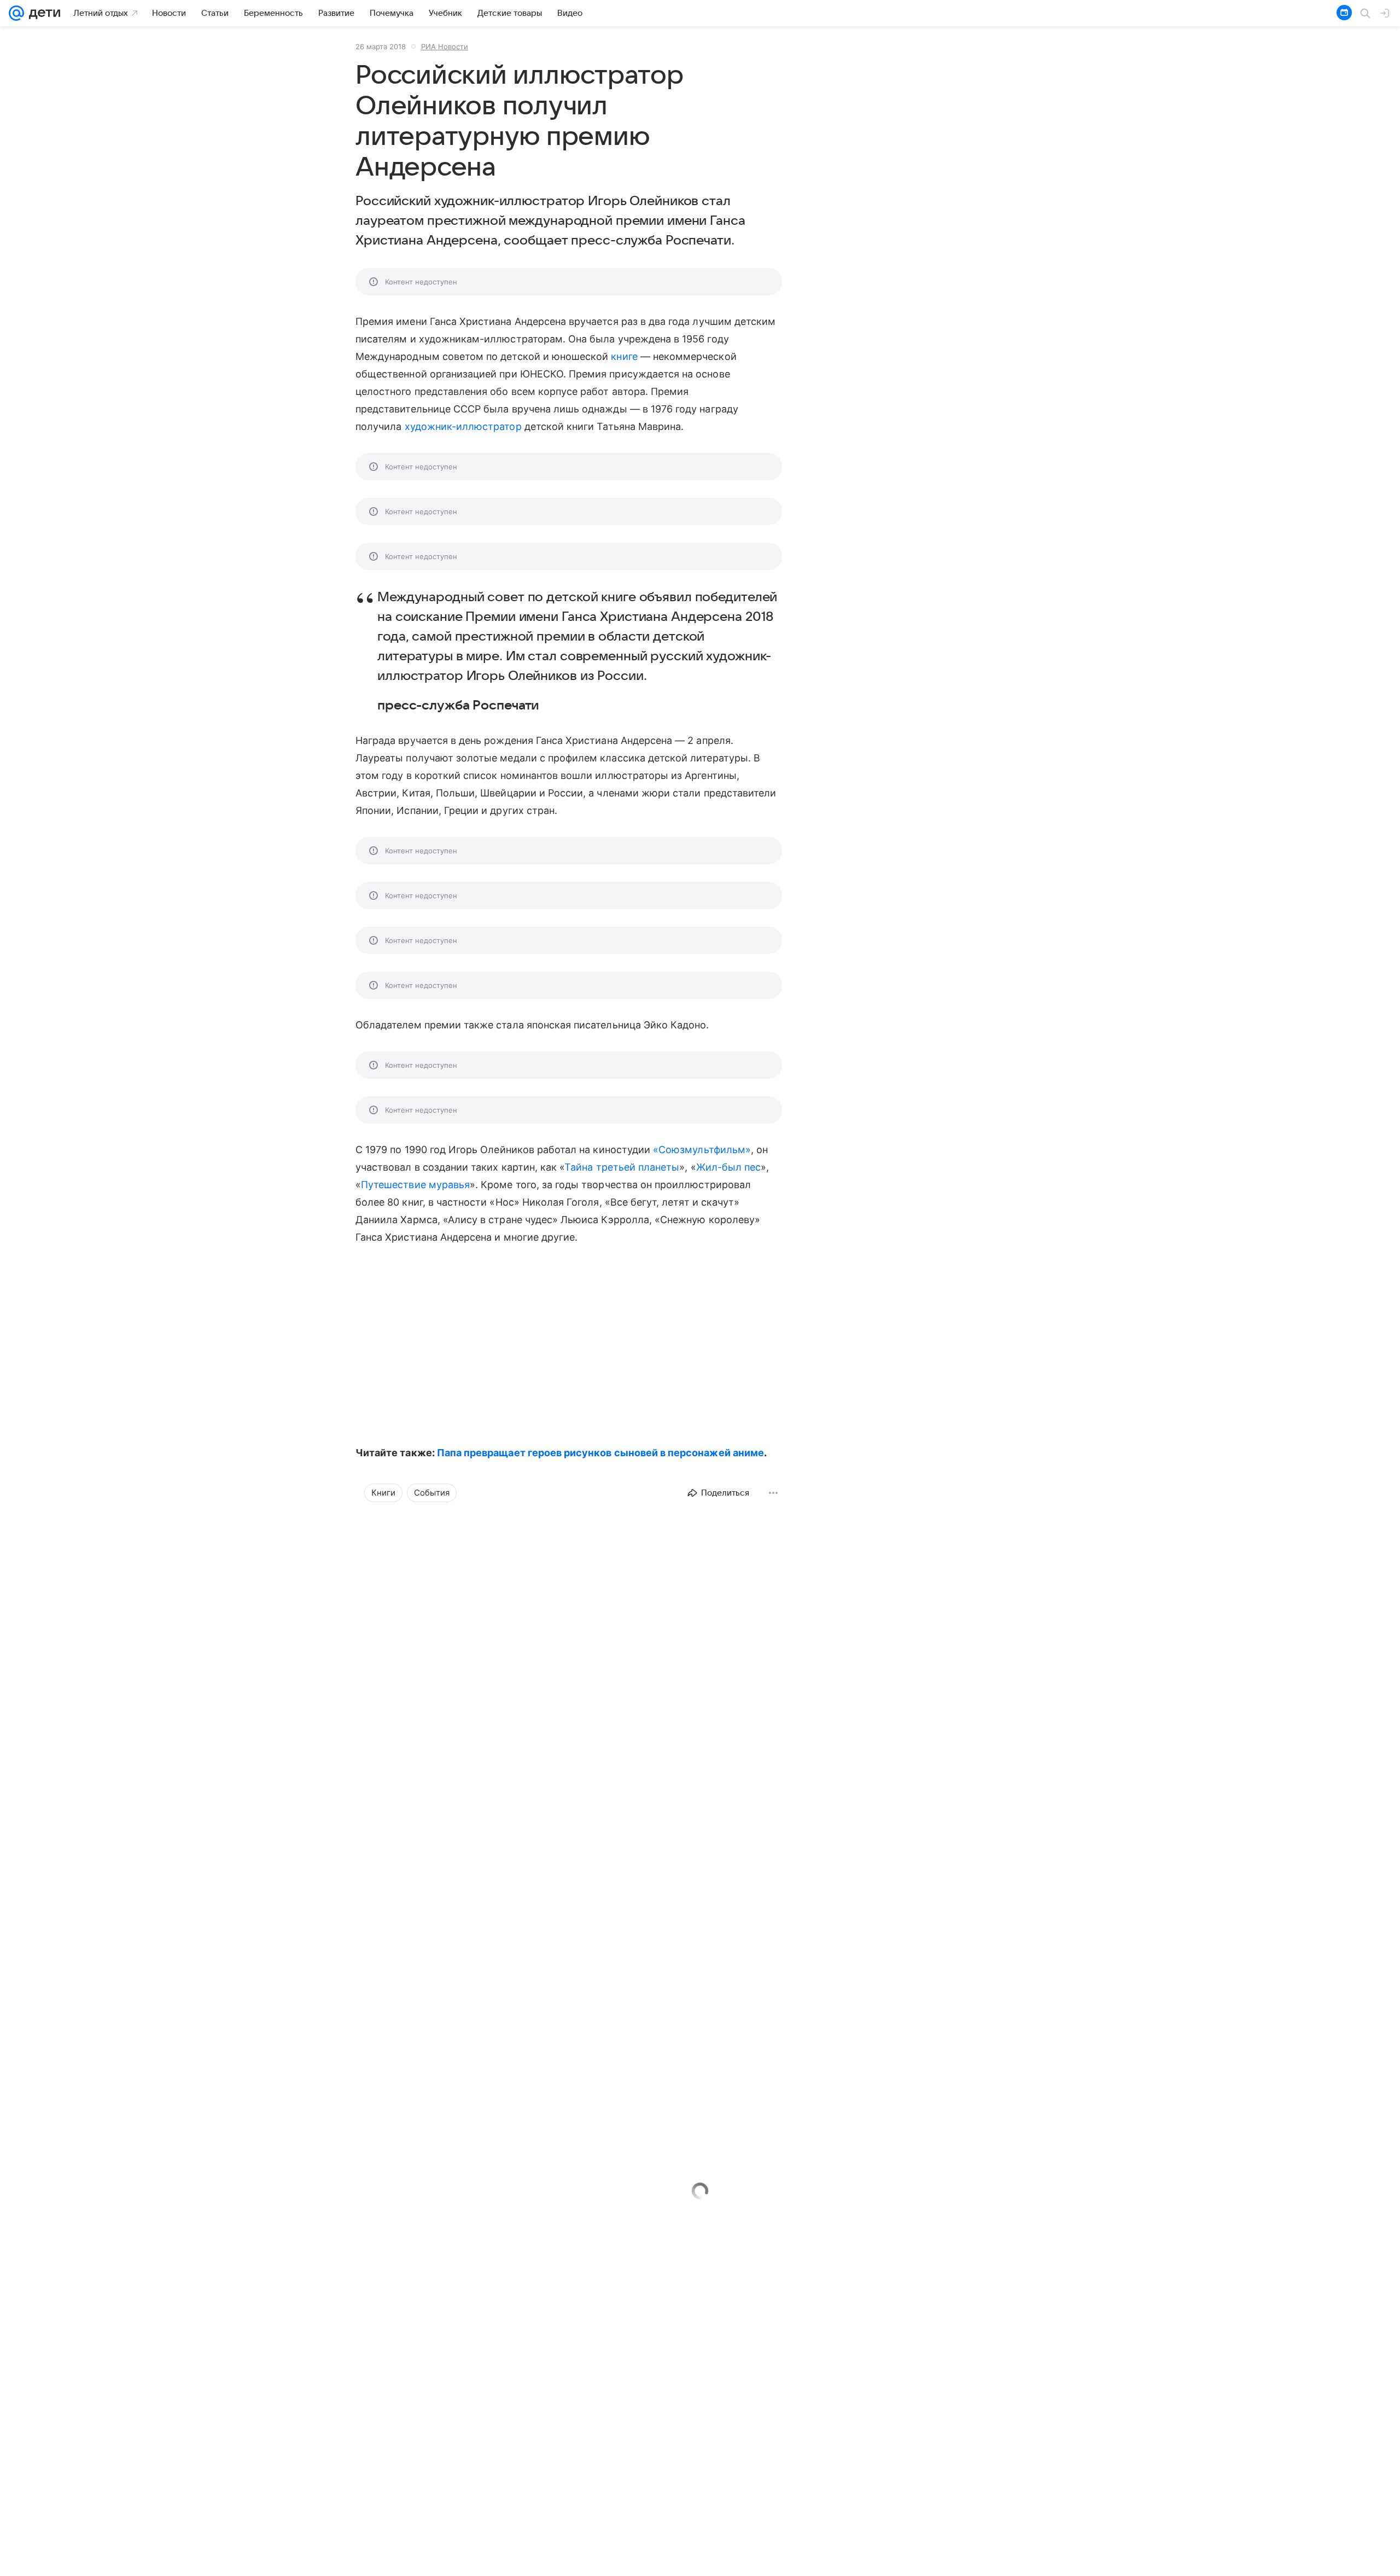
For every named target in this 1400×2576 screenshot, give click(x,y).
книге (624, 356)
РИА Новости (445, 46)
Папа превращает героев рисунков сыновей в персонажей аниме (600, 1453)
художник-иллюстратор (463, 426)
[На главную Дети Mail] (42, 13)
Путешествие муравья (415, 1185)
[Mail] (16, 13)
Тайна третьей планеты (622, 1167)
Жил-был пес (729, 1167)
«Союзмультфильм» (702, 1150)
